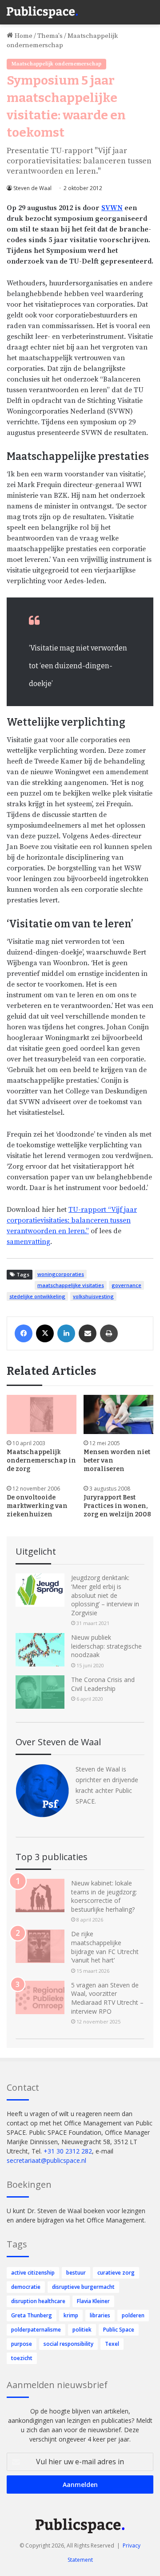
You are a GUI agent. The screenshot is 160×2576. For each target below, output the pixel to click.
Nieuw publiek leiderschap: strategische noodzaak (106, 1646)
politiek (82, 2330)
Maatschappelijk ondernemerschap (56, 64)
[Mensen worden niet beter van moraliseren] (118, 1415)
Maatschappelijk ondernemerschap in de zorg (41, 1461)
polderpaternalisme (36, 2330)
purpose (22, 2344)
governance (126, 1285)
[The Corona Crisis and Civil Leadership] (40, 1692)
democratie (26, 2287)
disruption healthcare (38, 2301)
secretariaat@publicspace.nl (46, 2160)
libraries (100, 2315)
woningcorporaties (61, 1274)
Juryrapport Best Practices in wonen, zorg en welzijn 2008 (117, 1506)
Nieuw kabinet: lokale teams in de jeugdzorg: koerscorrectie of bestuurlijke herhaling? (104, 1896)
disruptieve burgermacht (83, 2287)
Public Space (119, 2330)
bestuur (76, 2273)
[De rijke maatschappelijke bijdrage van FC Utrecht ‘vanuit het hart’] (40, 1946)
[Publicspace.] (42, 12)
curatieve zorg (116, 2273)
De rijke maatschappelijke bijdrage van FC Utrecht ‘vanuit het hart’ (105, 1947)
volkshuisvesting (93, 1296)
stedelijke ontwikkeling (37, 1296)
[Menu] (149, 9)
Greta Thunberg (32, 2315)
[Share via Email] (88, 1333)
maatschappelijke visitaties (71, 1285)
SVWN (112, 208)
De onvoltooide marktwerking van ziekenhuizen (37, 1506)
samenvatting (28, 1242)
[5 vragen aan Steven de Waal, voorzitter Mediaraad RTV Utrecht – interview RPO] (40, 1997)
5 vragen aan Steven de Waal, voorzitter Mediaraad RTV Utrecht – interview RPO (107, 1998)
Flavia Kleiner (93, 2301)
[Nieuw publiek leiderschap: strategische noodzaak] (40, 1650)
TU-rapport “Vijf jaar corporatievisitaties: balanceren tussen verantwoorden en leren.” (72, 1220)
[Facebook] (24, 1333)
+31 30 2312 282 (68, 2151)
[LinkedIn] (66, 1333)
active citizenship (33, 2273)
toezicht (22, 2358)
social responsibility (68, 2344)
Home (23, 36)
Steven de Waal (32, 188)
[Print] (109, 1333)
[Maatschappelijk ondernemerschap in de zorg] (42, 1415)
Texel (112, 2344)
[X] (45, 1333)
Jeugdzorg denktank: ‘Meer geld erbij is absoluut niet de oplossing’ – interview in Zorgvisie (105, 1595)
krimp (71, 2315)
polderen (133, 2315)
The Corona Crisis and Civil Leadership (103, 1684)
